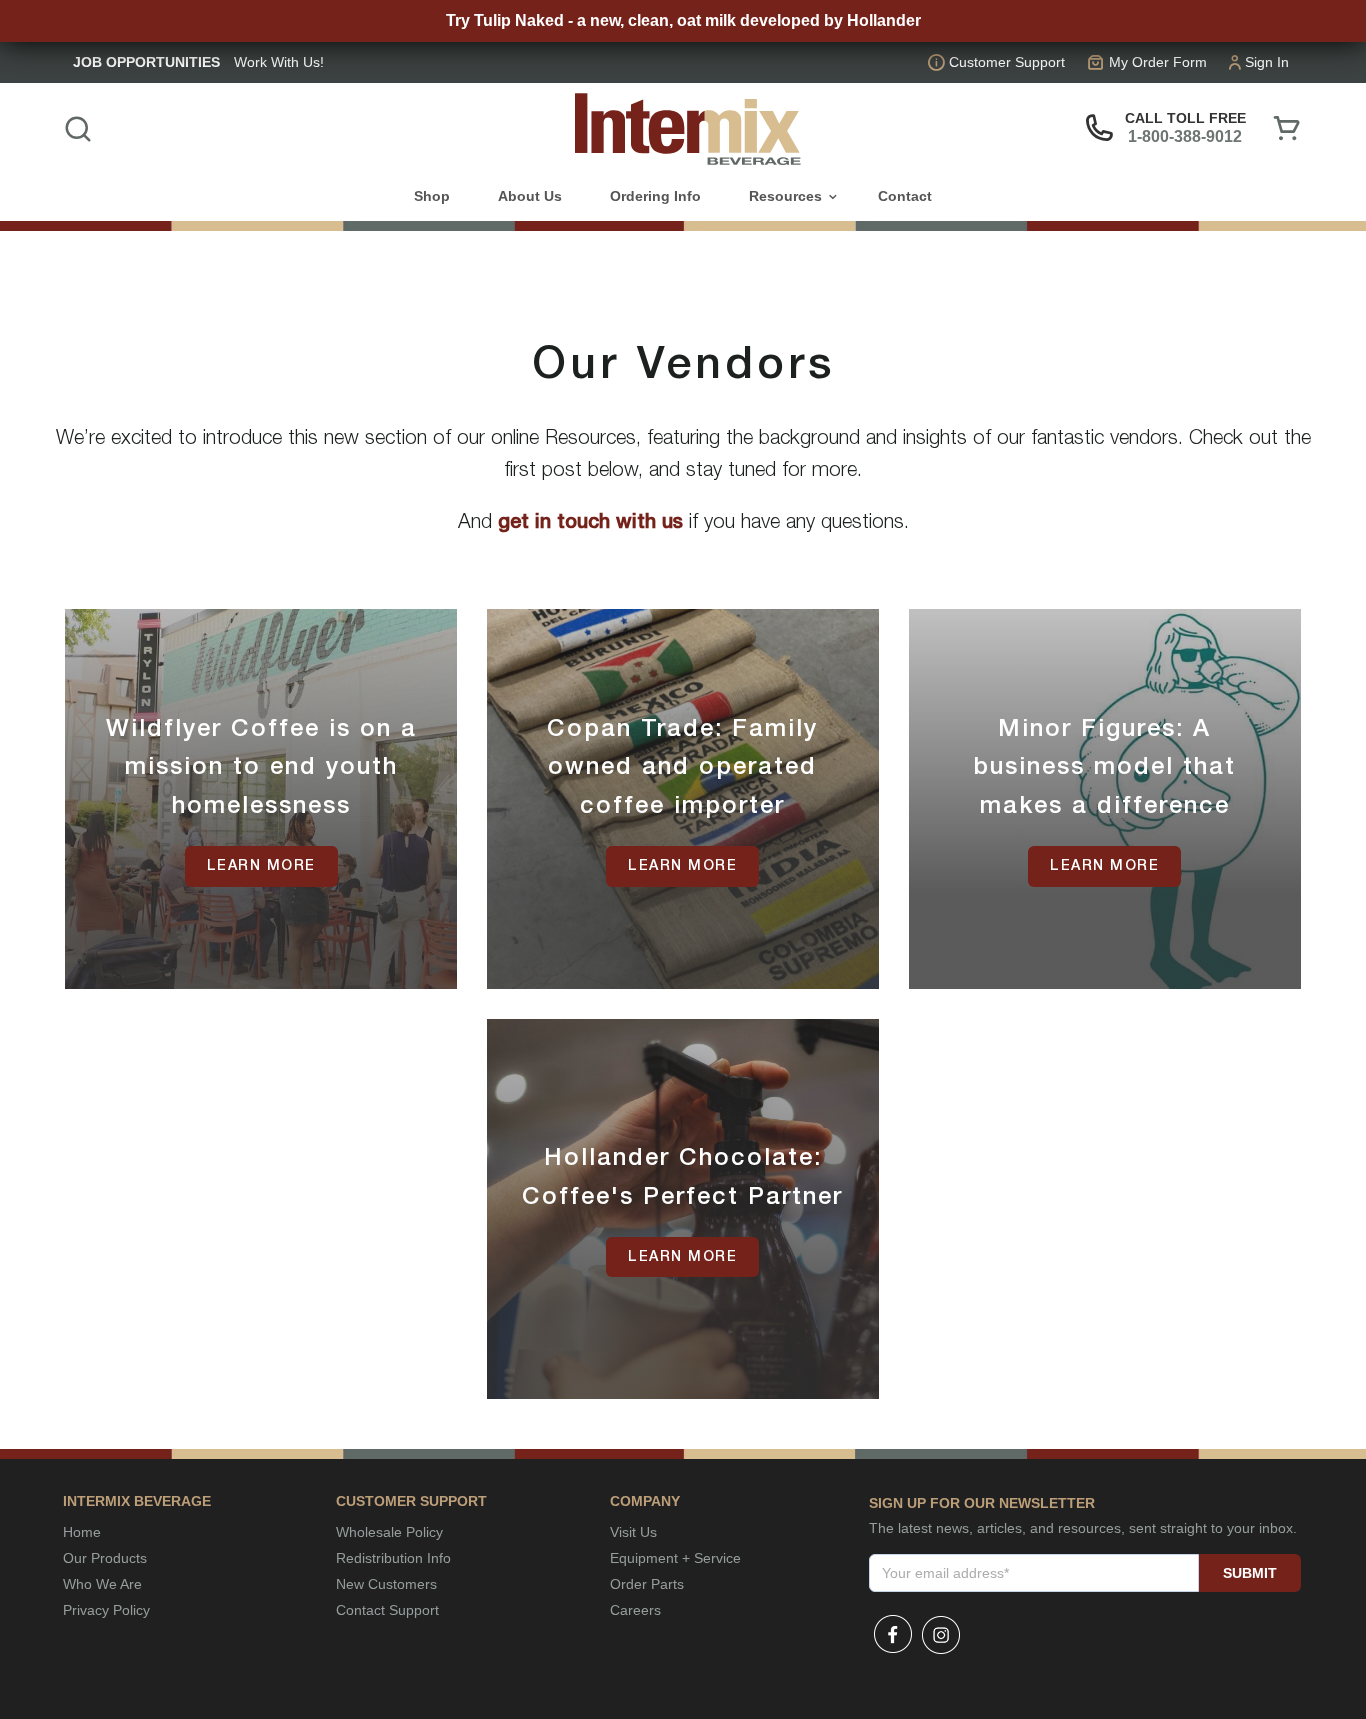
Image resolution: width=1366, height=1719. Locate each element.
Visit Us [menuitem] (633, 1532)
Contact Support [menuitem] (387, 1610)
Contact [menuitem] (905, 196)
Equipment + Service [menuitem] (675, 1558)
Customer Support (1007, 62)
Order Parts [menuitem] (647, 1584)
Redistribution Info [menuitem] (393, 1558)
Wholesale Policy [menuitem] (389, 1532)
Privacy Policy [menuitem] (106, 1610)
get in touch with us (593, 523)
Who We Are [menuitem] (102, 1584)
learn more (261, 866)
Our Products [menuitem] (105, 1558)
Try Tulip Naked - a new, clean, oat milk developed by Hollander (683, 20)
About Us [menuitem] (530, 196)
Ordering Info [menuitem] (655, 196)
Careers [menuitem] (635, 1610)
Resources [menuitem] (785, 196)
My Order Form (1158, 62)
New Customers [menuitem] (386, 1584)
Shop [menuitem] (432, 196)
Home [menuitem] (82, 1532)
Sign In (1267, 62)
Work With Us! (279, 62)
